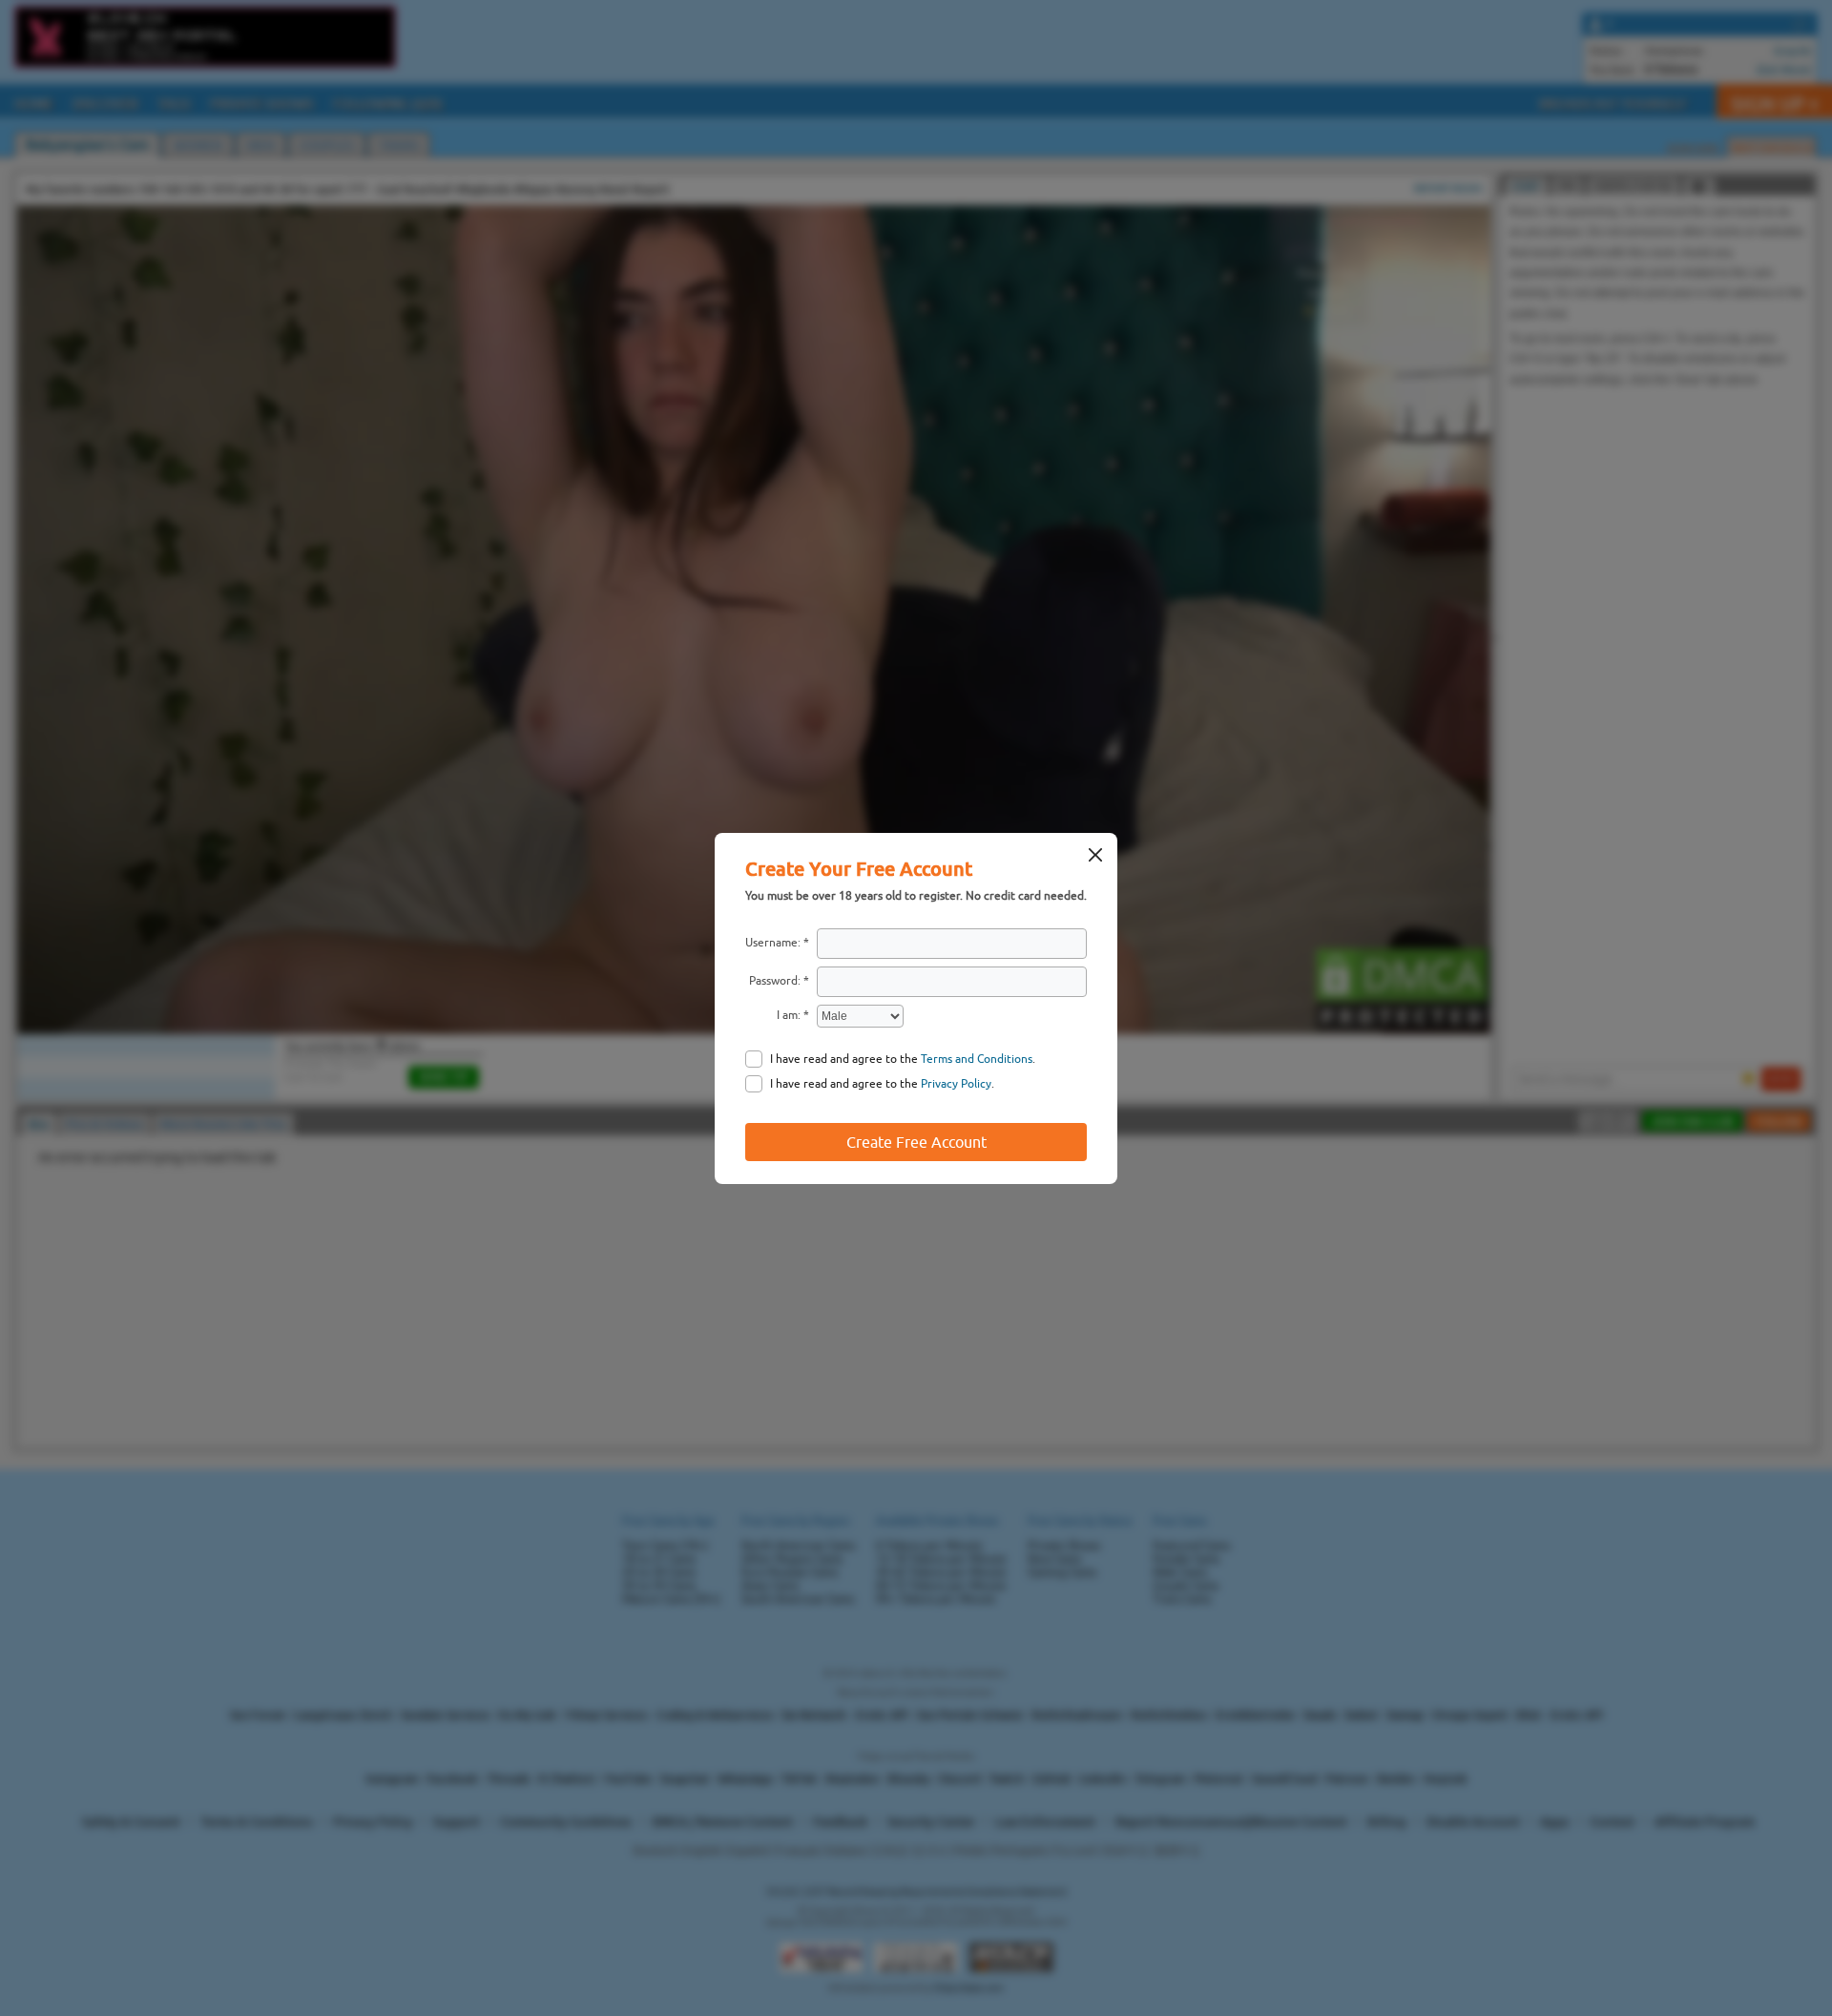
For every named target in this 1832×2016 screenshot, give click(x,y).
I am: (789, 1015)
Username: (773, 943)
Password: (775, 981)
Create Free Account (916, 1142)
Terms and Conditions (977, 1059)
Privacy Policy (956, 1084)
